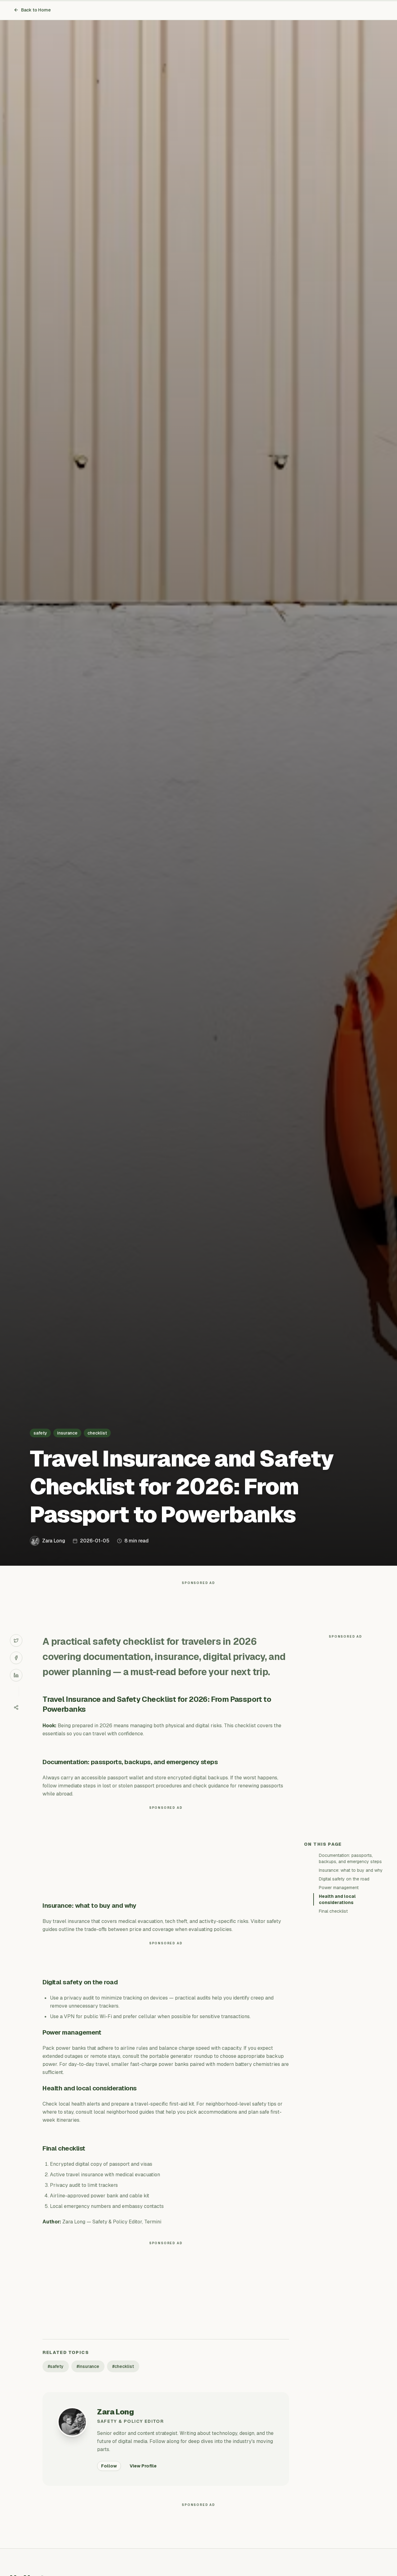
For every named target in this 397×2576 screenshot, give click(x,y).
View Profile (143, 2466)
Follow (109, 2466)
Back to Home (36, 10)
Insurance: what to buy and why (351, 1870)
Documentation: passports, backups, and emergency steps (350, 1858)
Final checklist (333, 1911)
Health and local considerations (337, 1899)
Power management (339, 1888)
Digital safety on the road (344, 1879)
